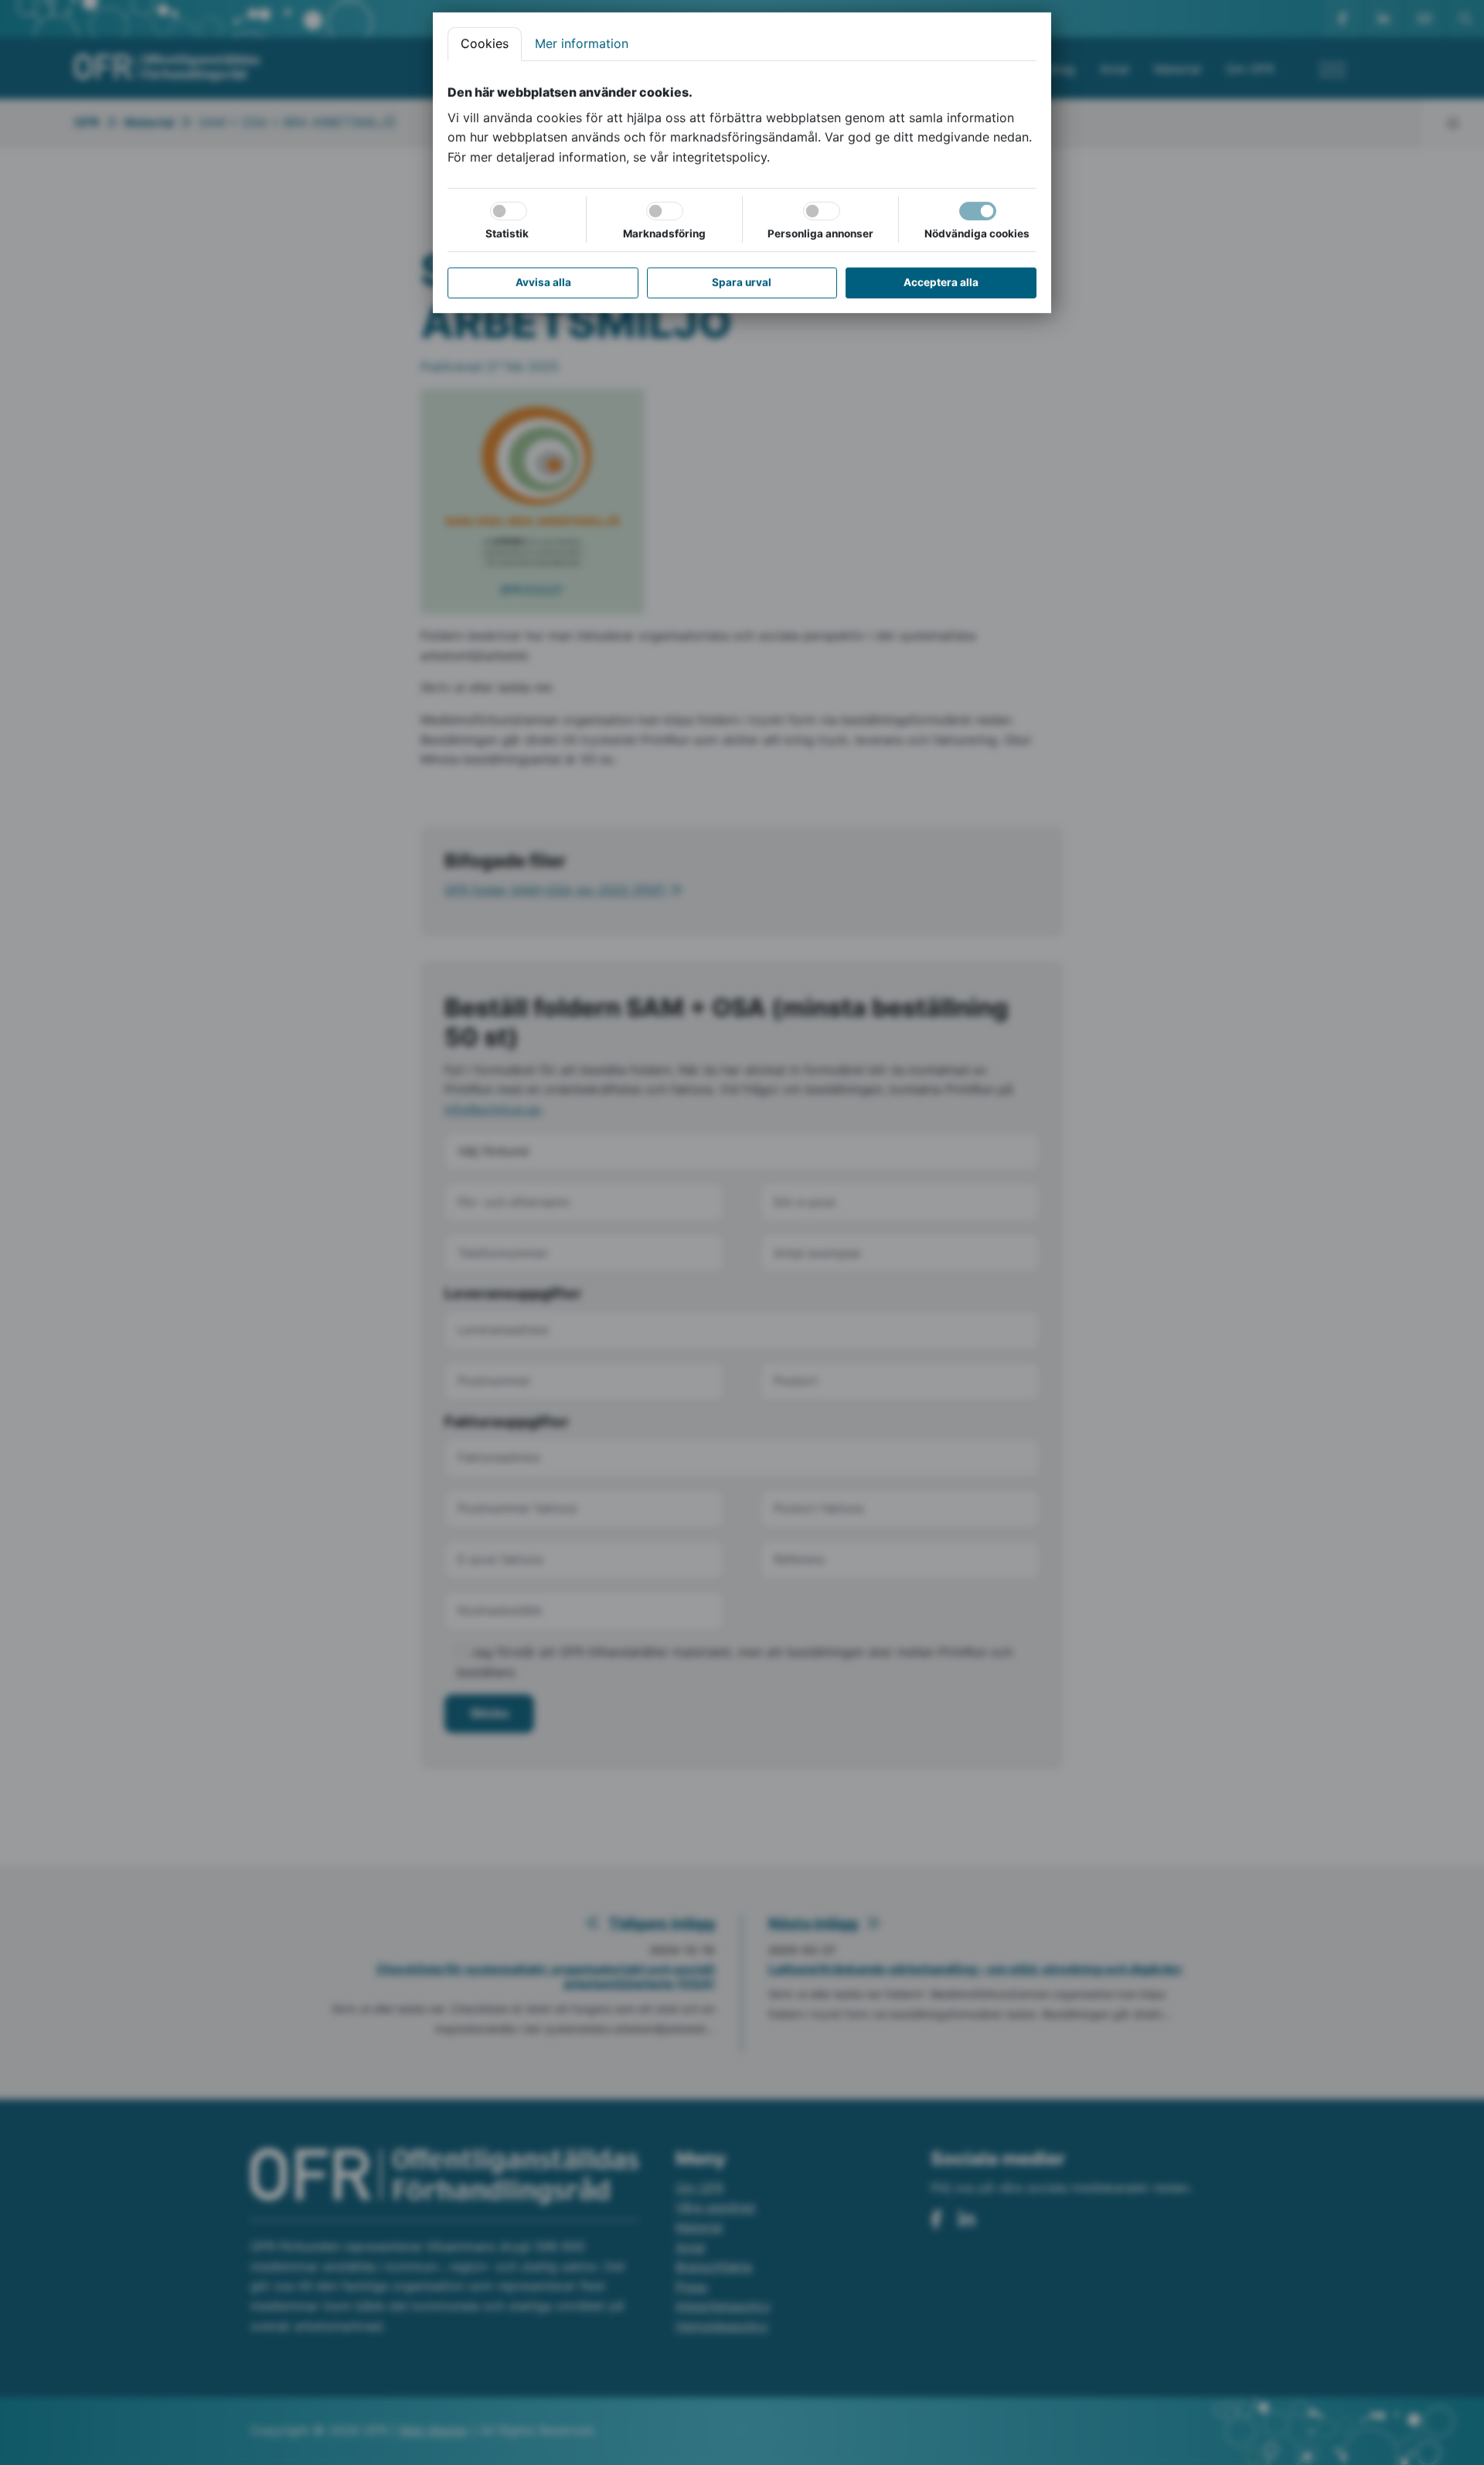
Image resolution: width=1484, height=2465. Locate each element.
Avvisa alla (543, 282)
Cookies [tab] (485, 43)
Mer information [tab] (582, 43)
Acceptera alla (941, 282)
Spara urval (742, 282)
